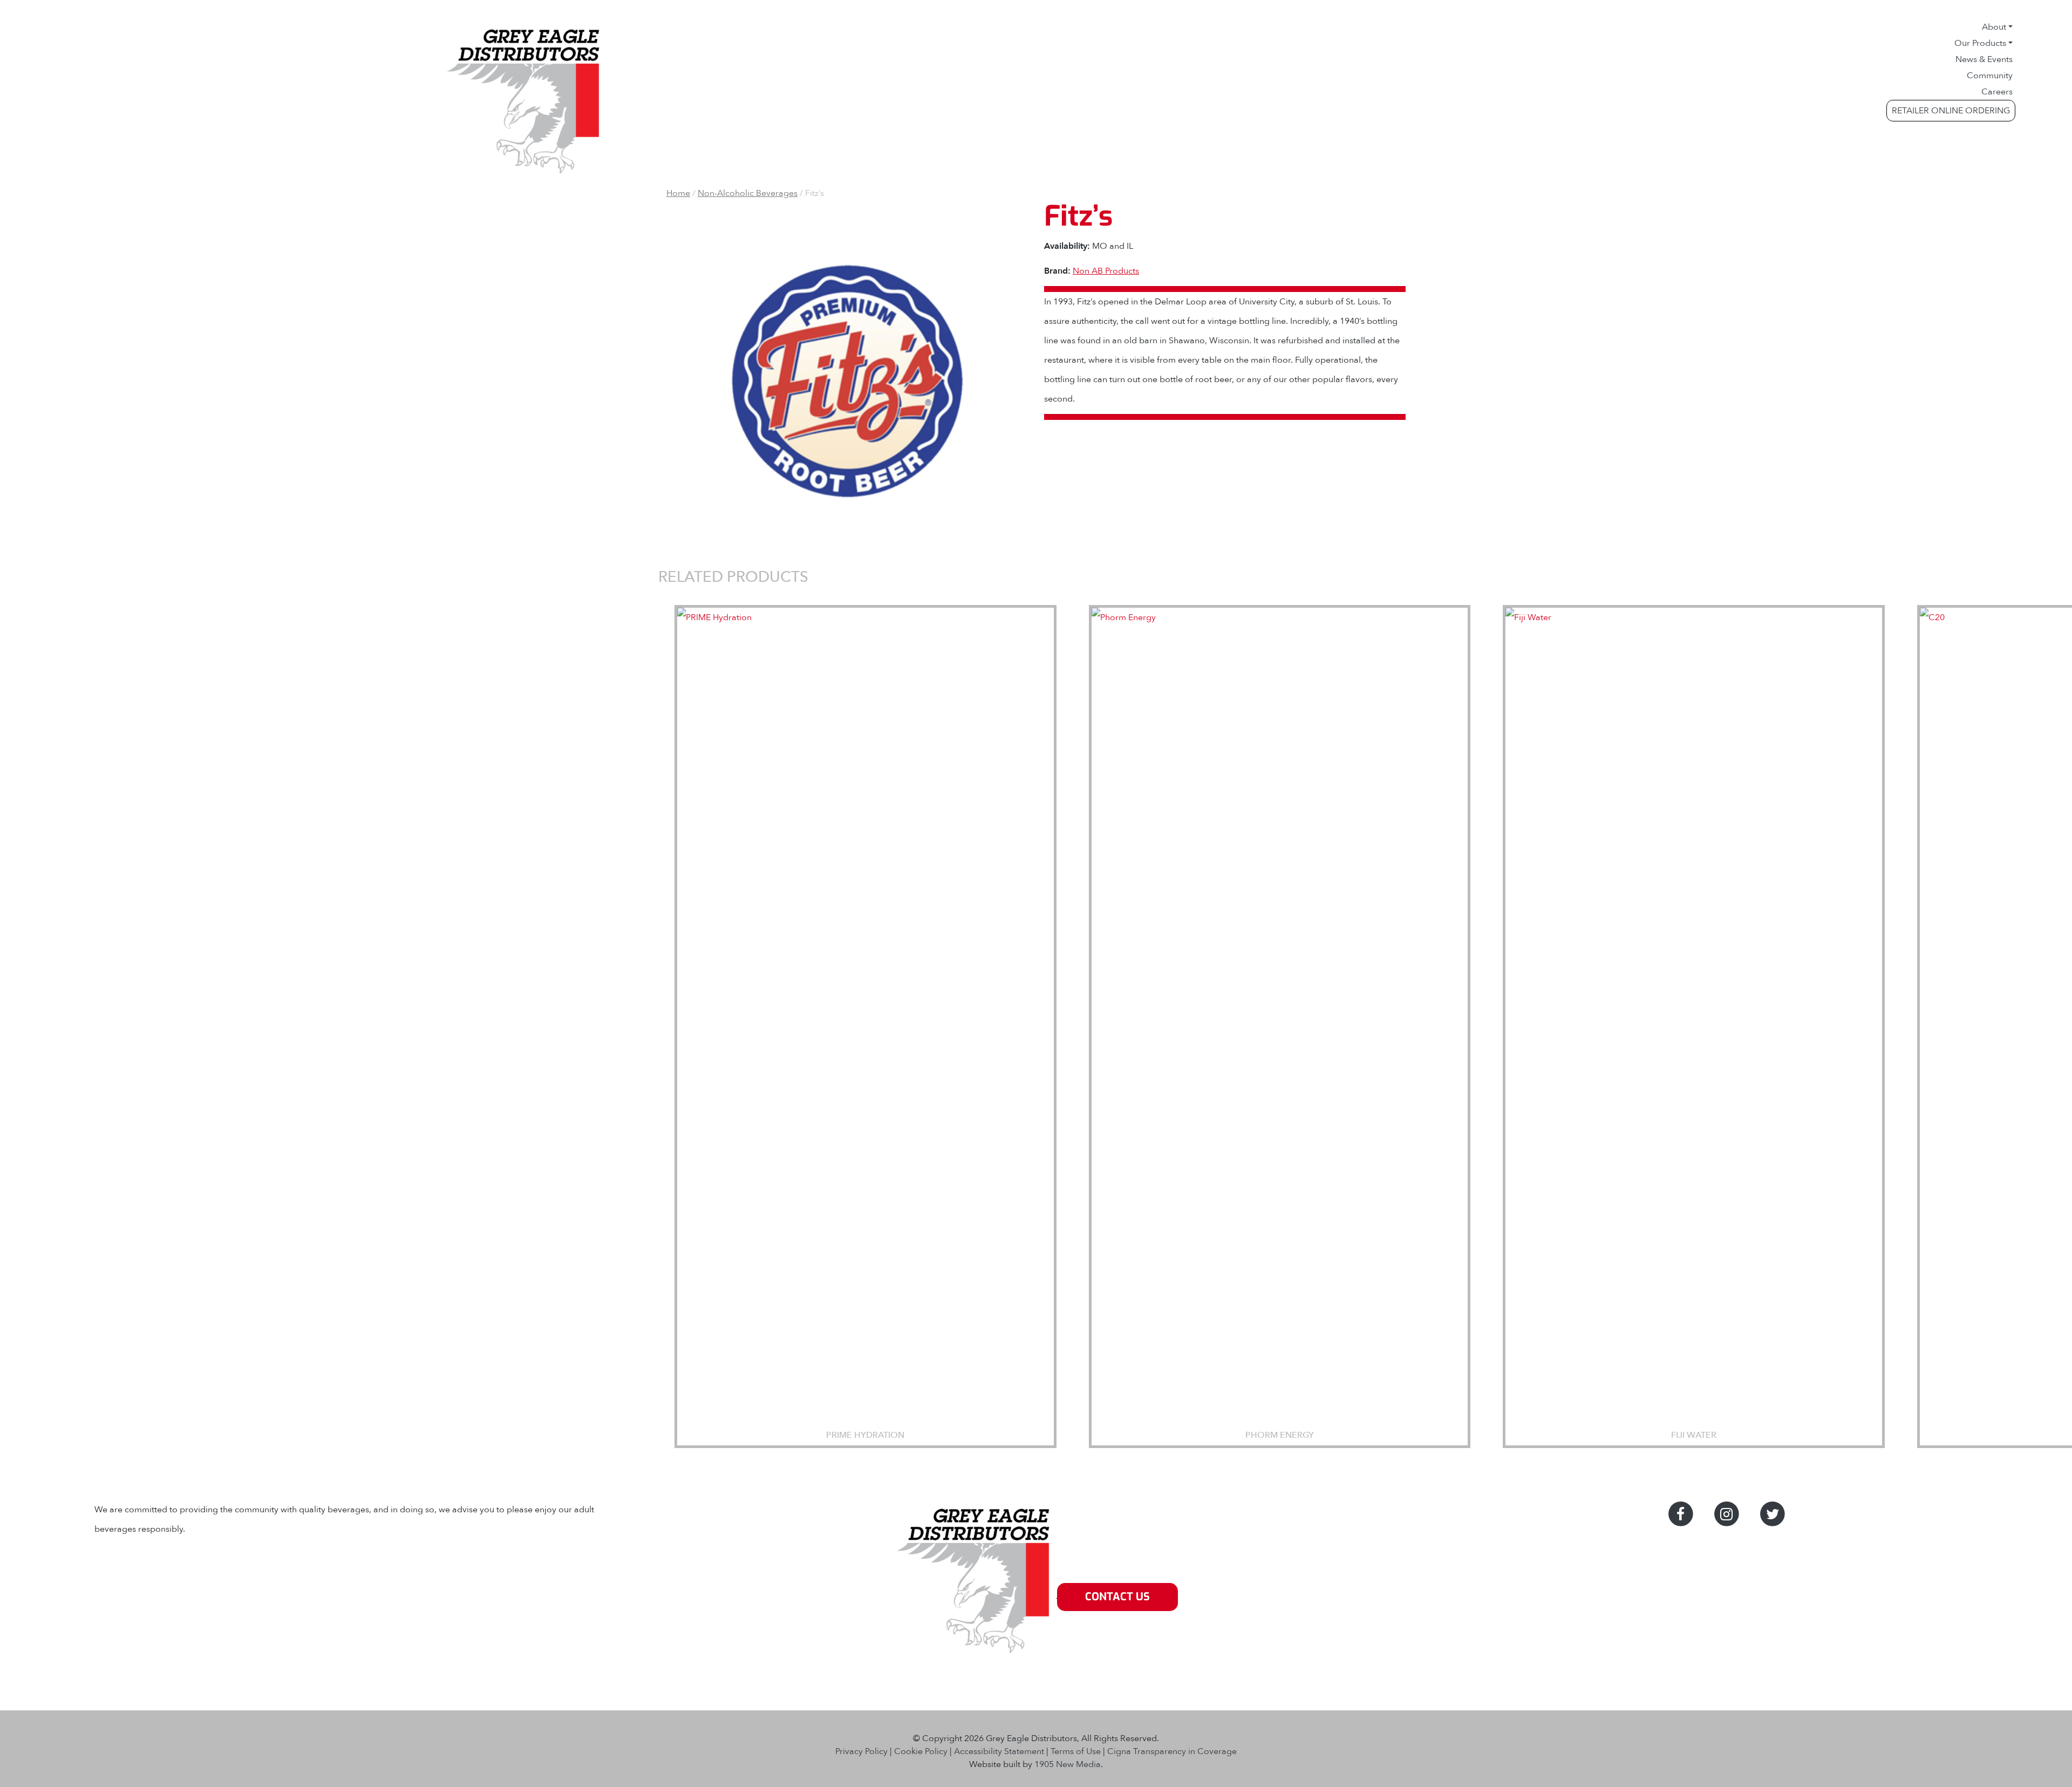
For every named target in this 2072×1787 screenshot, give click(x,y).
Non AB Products (1106, 271)
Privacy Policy (861, 1751)
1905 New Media (1068, 1764)
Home (678, 193)
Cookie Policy (921, 1751)
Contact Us (1117, 1597)
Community (1990, 76)
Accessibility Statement (999, 1751)
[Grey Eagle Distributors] (976, 1596)
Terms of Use (1076, 1751)
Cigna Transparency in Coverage (1172, 1751)
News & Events (1984, 59)
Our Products (1980, 43)
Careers (1997, 92)
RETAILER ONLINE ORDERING (1951, 111)
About (1994, 27)
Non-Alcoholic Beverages (748, 193)
